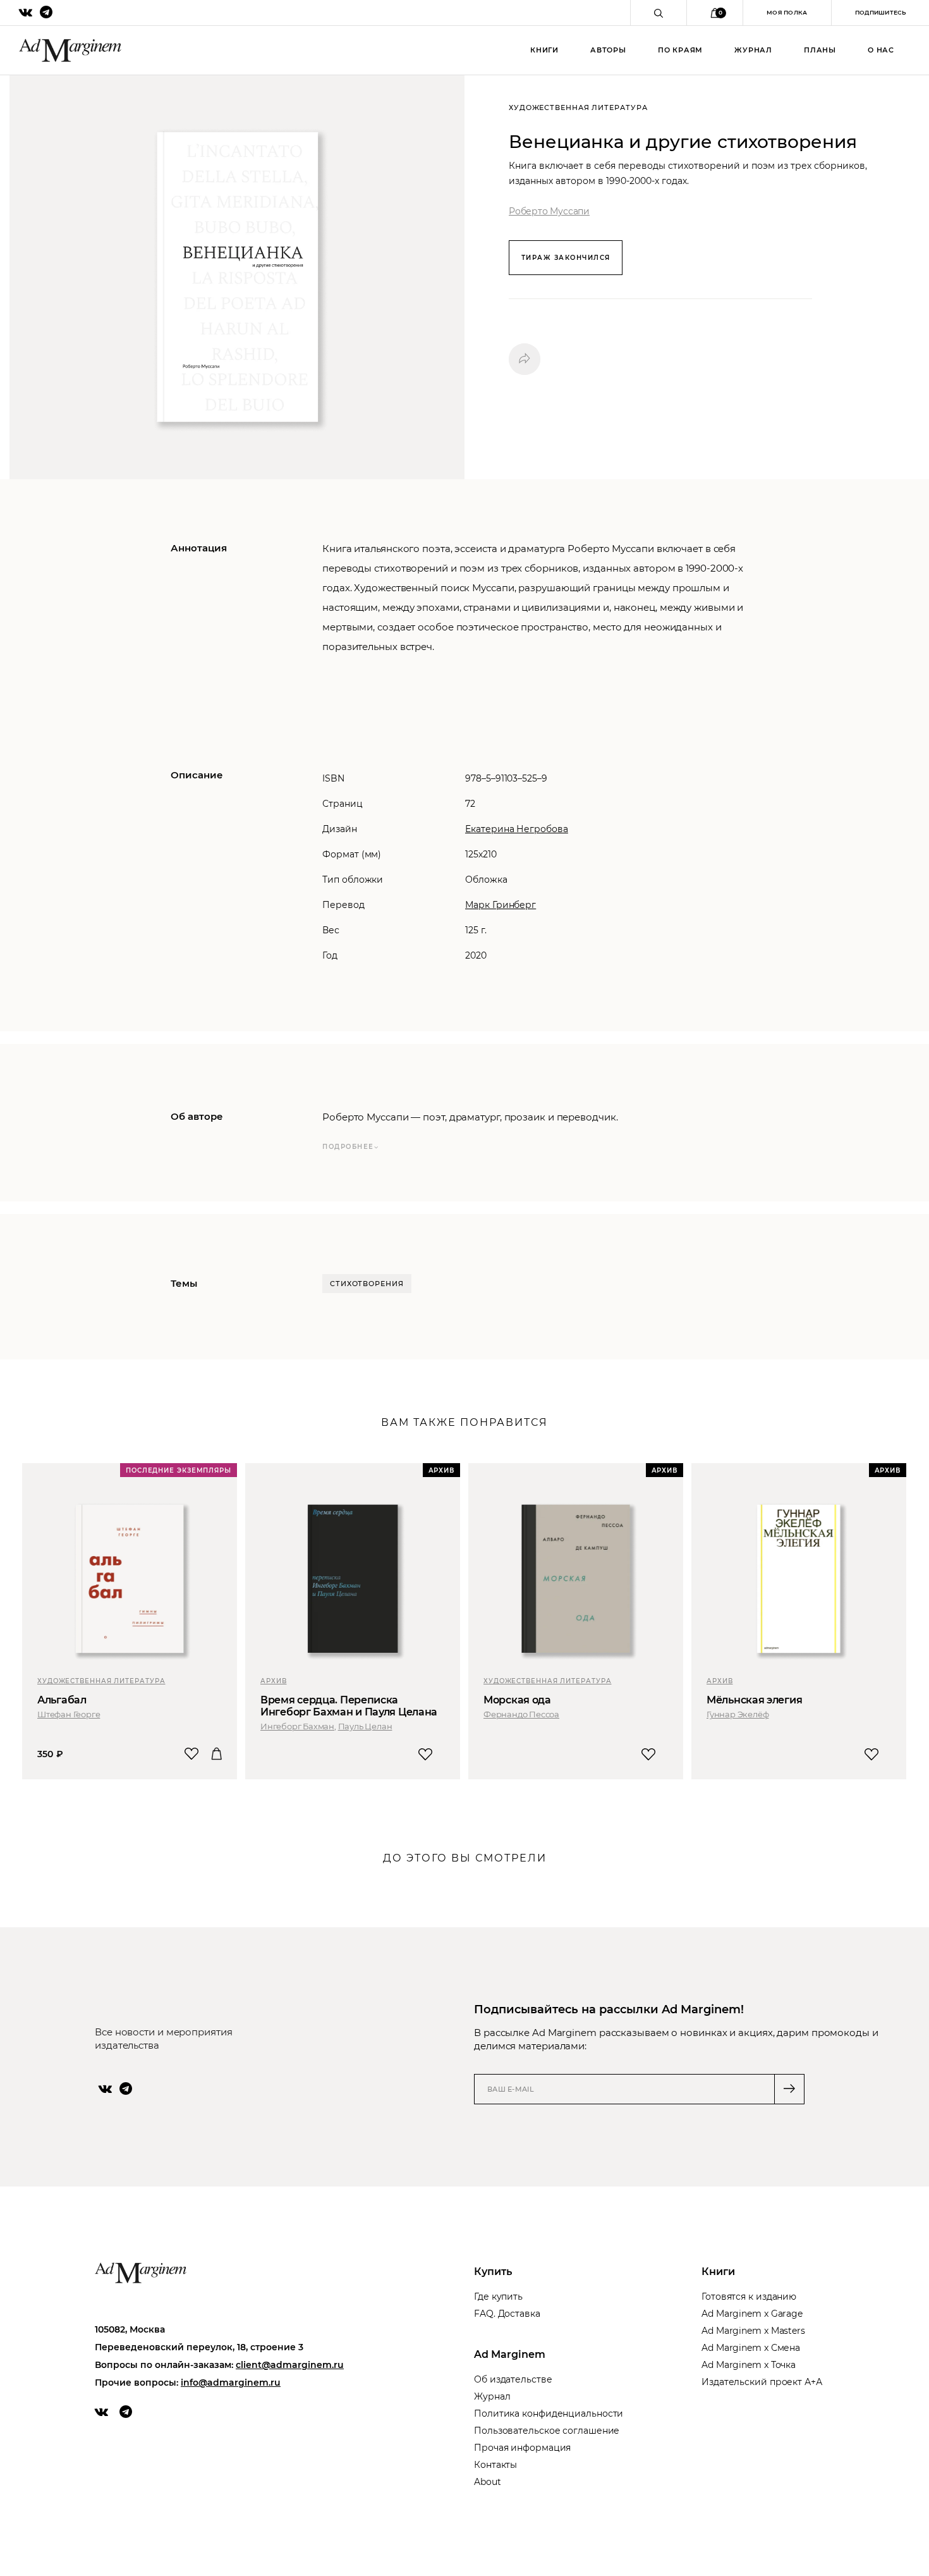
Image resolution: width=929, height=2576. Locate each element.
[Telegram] (126, 2088)
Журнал (753, 50)
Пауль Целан (365, 1726)
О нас (881, 50)
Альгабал (62, 1700)
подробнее (348, 1147)
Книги (544, 50)
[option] (131, 1621)
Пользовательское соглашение (547, 2431)
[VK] (105, 2088)
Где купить (498, 2297)
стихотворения (367, 1284)
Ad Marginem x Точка (749, 2365)
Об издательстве (513, 2379)
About (488, 2482)
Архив (274, 1681)
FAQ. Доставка (507, 2314)
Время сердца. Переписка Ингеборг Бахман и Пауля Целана (349, 1706)
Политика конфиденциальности (549, 2413)
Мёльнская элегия (754, 1700)
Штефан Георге (69, 1714)
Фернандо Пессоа (521, 1714)
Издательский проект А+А (762, 2382)
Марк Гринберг (501, 905)
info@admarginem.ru (231, 2383)
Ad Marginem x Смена (751, 2348)
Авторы (608, 50)
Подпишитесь (880, 12)
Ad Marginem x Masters (753, 2331)
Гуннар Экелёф (738, 1714)
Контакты (495, 2465)
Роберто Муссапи (549, 211)
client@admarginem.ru (290, 2365)
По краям (680, 50)
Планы (820, 50)
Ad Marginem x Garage (752, 2314)
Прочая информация (522, 2448)
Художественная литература (101, 1681)
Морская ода (517, 1700)
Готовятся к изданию (749, 2297)
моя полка (787, 12)
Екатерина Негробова (517, 829)
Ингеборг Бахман (297, 1726)
